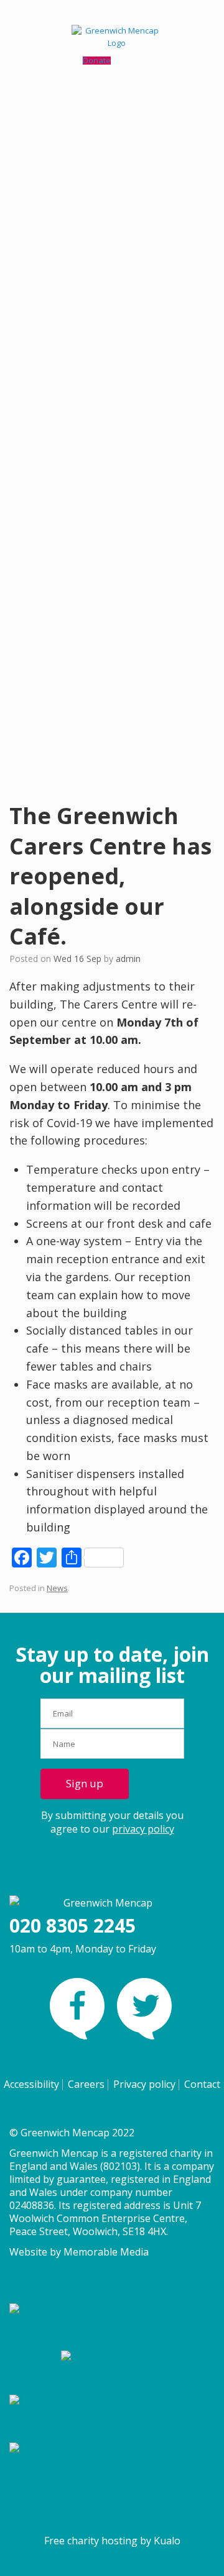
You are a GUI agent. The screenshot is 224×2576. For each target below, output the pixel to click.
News (57, 1588)
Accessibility (31, 2084)
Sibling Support (83, 339)
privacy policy (143, 1829)
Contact (202, 2084)
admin (128, 959)
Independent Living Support (107, 227)
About (35, 587)
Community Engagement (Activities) (120, 239)
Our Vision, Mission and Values (113, 732)
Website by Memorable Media (79, 2252)
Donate (69, 524)
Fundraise (74, 535)
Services (40, 167)
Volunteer (73, 548)
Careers (86, 2084)
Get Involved (48, 391)
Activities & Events (58, 367)
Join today (67, 460)
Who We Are (78, 720)
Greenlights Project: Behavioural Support (132, 327)
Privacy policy (144, 2084)
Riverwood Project (89, 263)
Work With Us (80, 560)
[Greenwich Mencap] (112, 37)
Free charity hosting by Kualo (112, 2541)
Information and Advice (99, 215)
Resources (44, 379)
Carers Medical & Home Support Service (130, 252)
